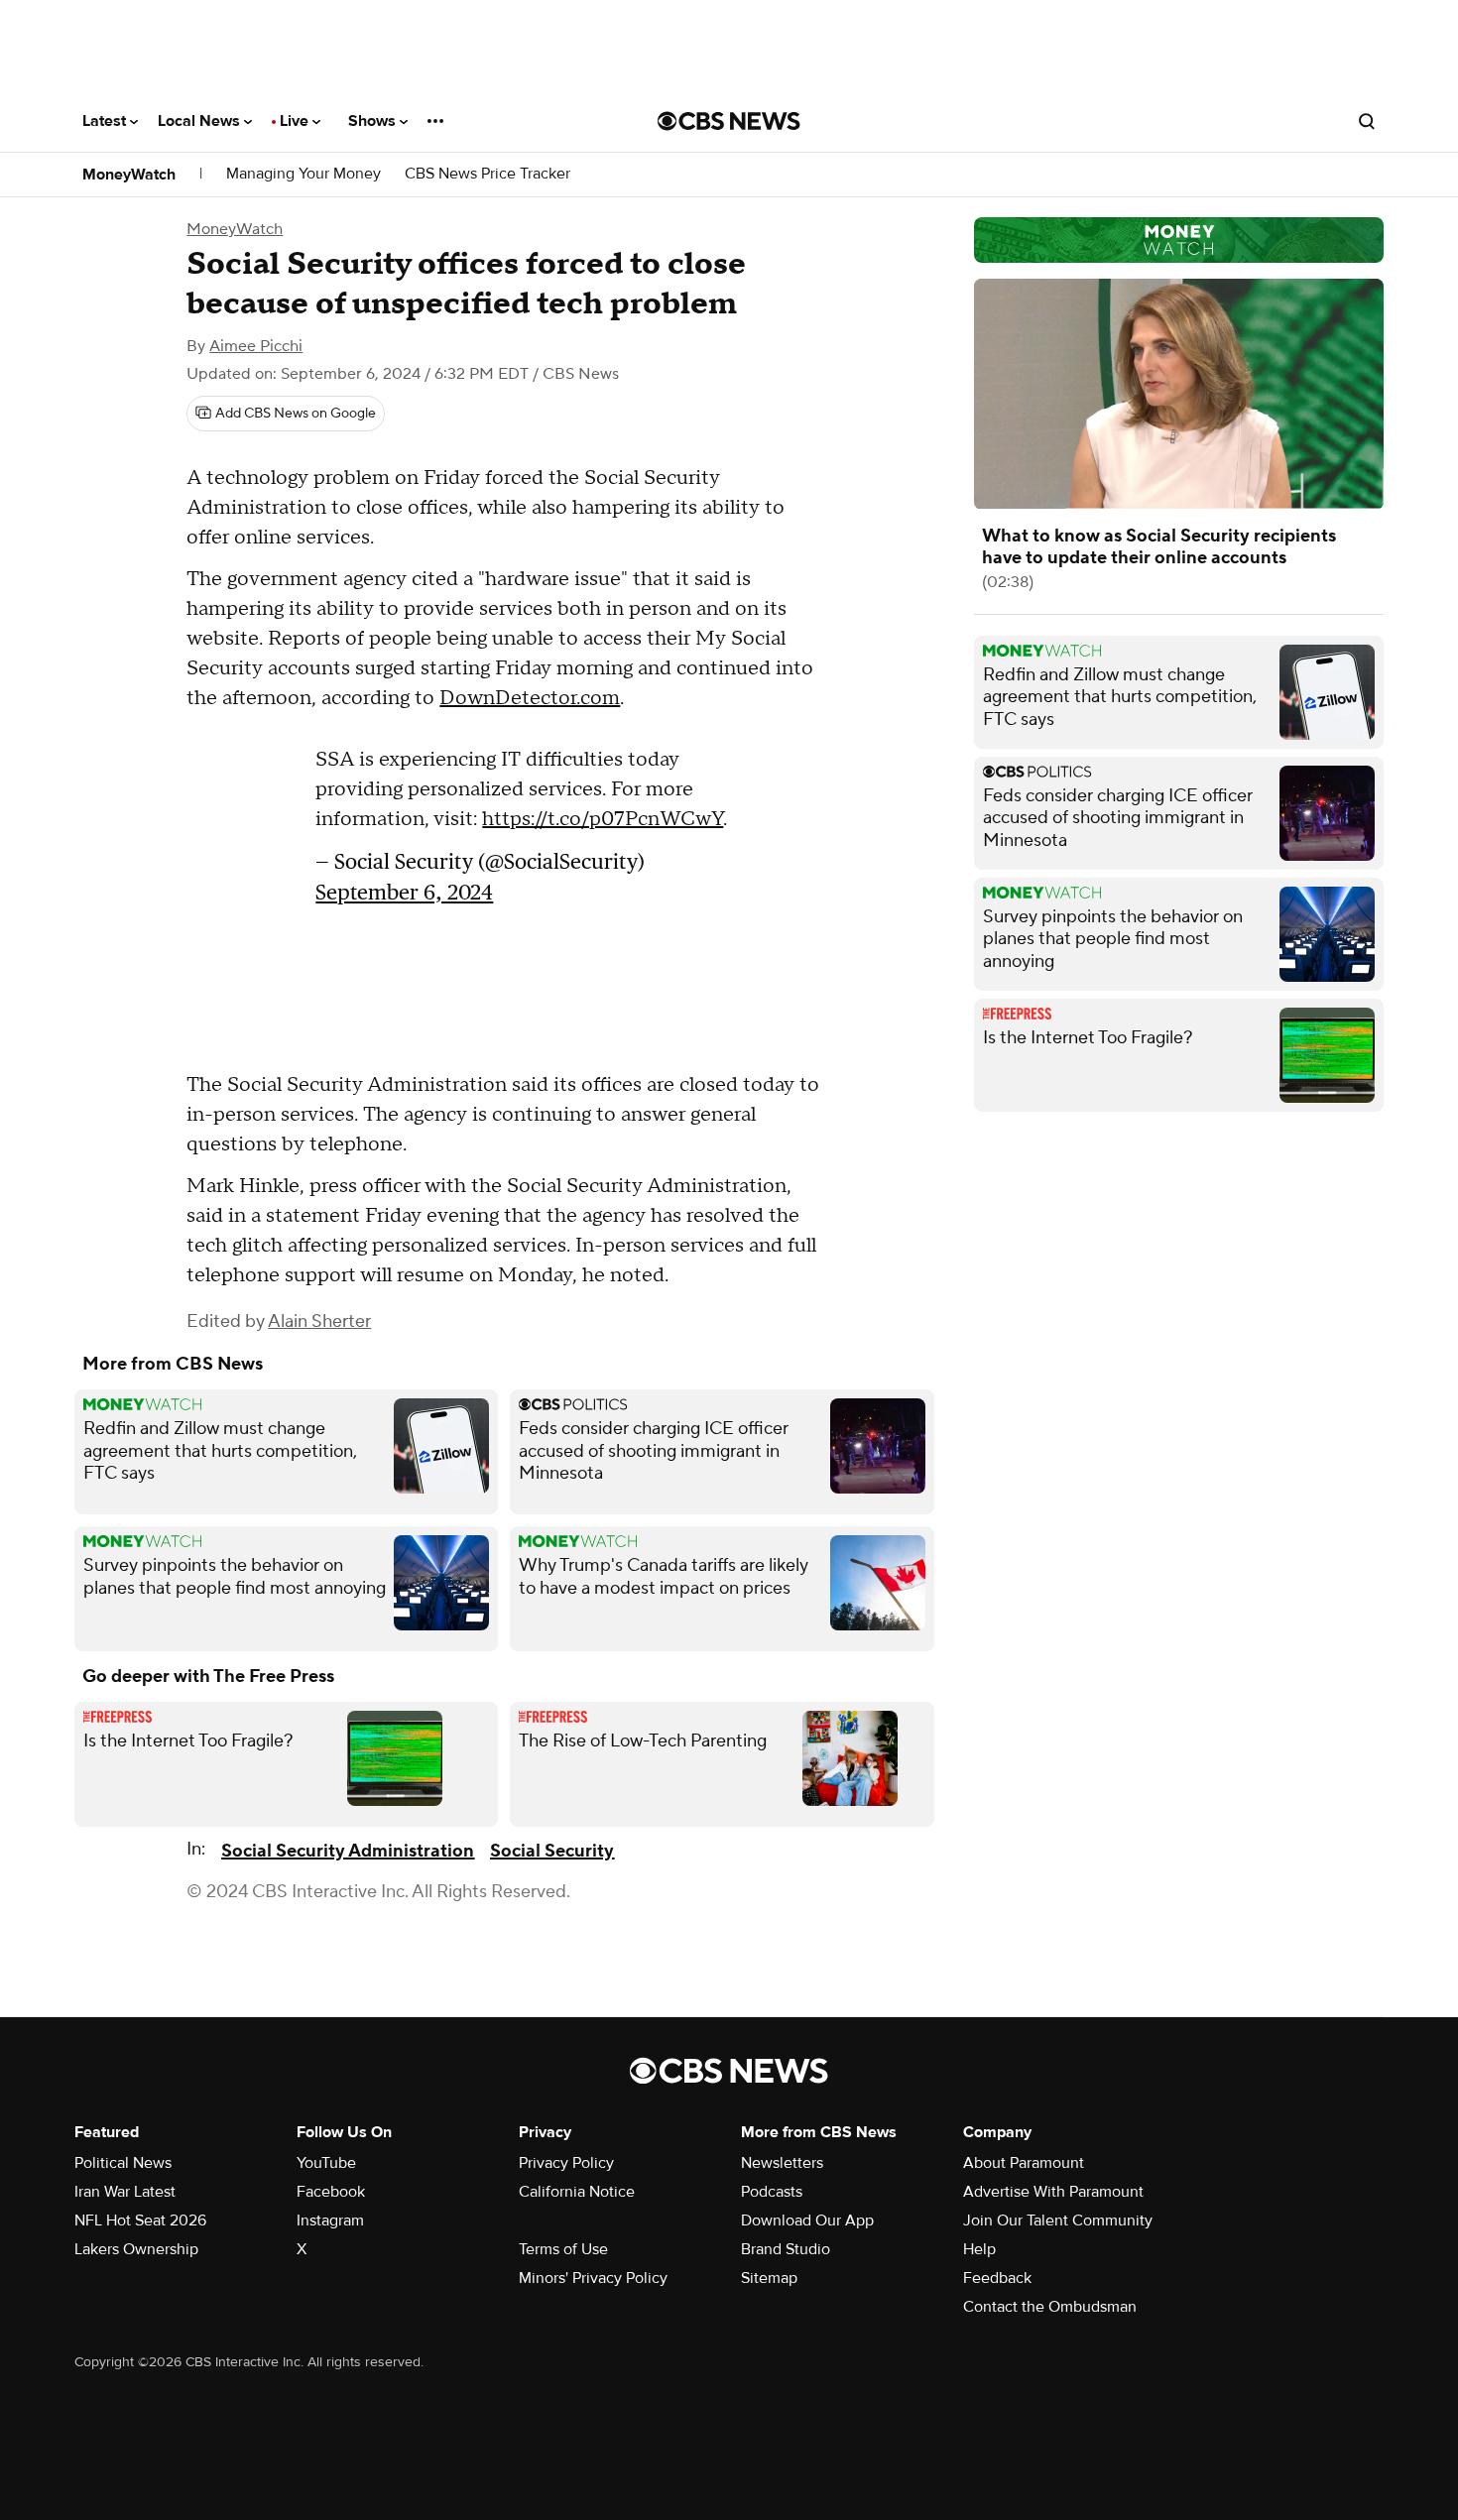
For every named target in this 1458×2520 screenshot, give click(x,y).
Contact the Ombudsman (1050, 2307)
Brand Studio (786, 2249)
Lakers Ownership (136, 2249)
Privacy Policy (566, 2163)
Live (296, 121)
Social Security (552, 1851)
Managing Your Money (304, 174)
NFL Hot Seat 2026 (140, 2220)
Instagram (330, 2220)
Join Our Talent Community (1058, 2220)
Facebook (331, 2192)
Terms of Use (563, 2249)
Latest (106, 121)
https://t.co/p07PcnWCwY (603, 829)
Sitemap (769, 2278)
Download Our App (807, 2220)
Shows (374, 121)
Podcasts (772, 2192)
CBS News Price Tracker (487, 174)
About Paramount (1024, 2163)
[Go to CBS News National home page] (729, 121)
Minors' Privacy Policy (593, 2278)
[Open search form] (1367, 121)
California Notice (577, 2192)
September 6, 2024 (404, 902)
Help (979, 2249)
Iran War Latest (125, 2192)
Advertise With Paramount (1053, 2192)
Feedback (997, 2278)
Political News (123, 2163)
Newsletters (782, 2163)
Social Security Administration (348, 1851)
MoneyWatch (129, 175)
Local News (201, 121)
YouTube (326, 2163)
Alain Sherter (319, 1321)
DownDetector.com (530, 698)
